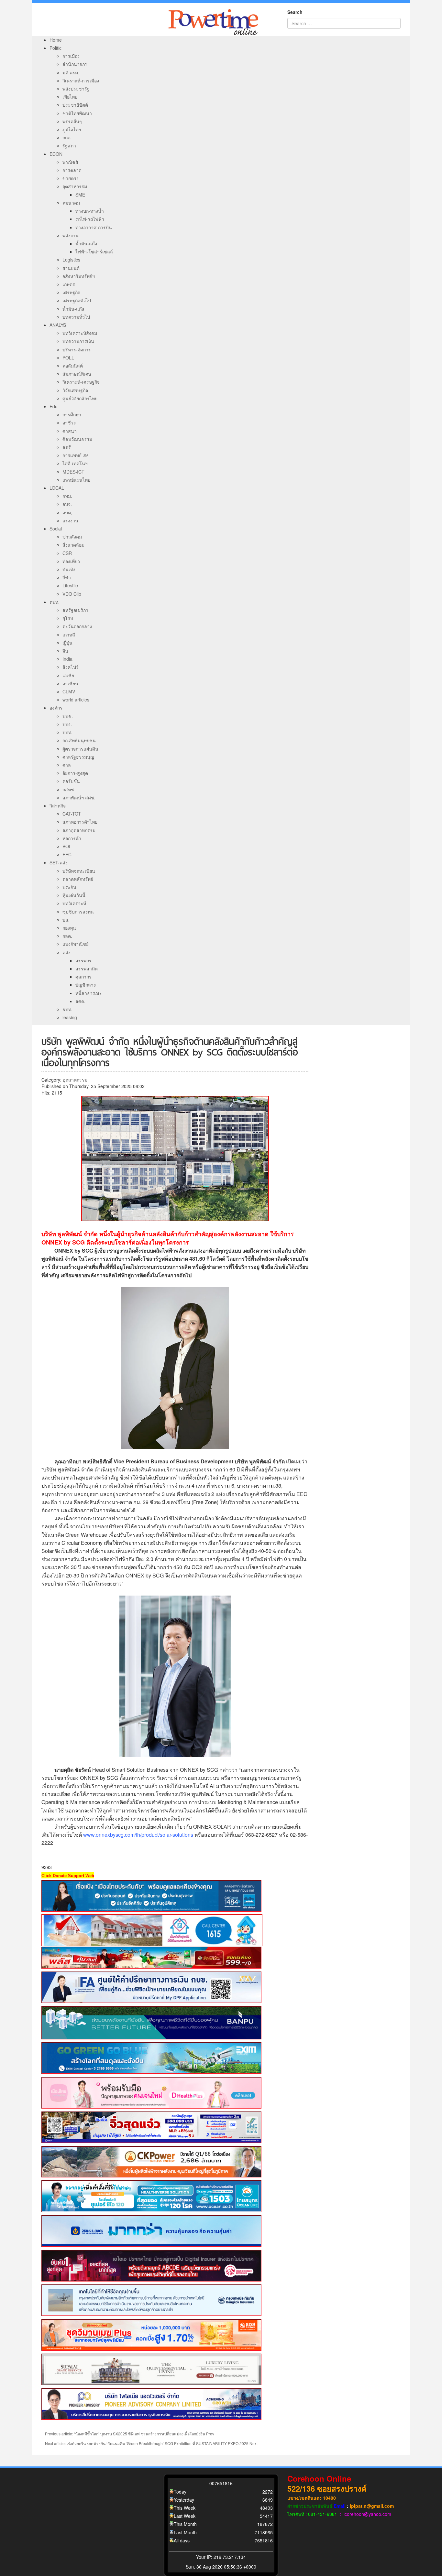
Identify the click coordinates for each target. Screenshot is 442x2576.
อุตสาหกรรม (75, 1080)
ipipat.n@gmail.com (372, 2506)
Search (295, 12)
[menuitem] (56, 40)
